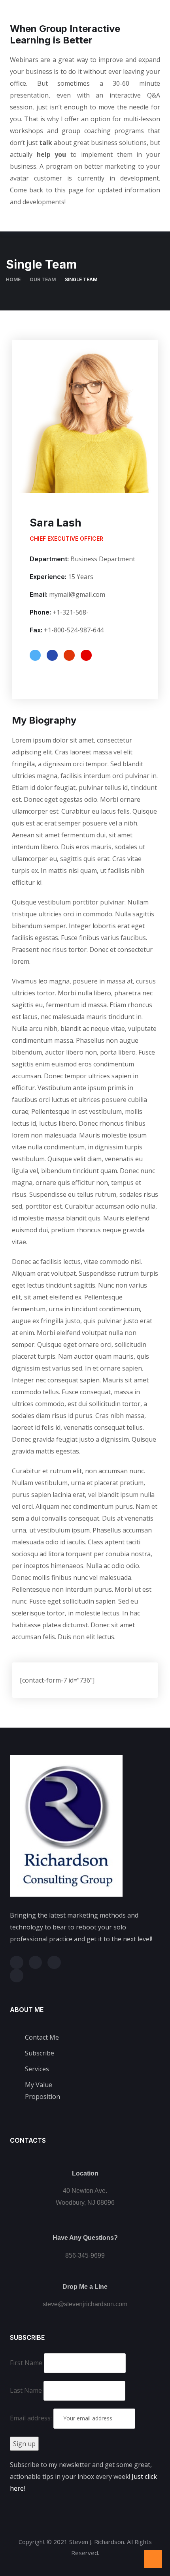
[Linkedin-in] (54, 1963)
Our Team (43, 279)
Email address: (32, 2418)
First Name (26, 2363)
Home (13, 279)
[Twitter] (17, 1963)
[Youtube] (17, 1976)
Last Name (26, 2390)
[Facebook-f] (36, 1963)
